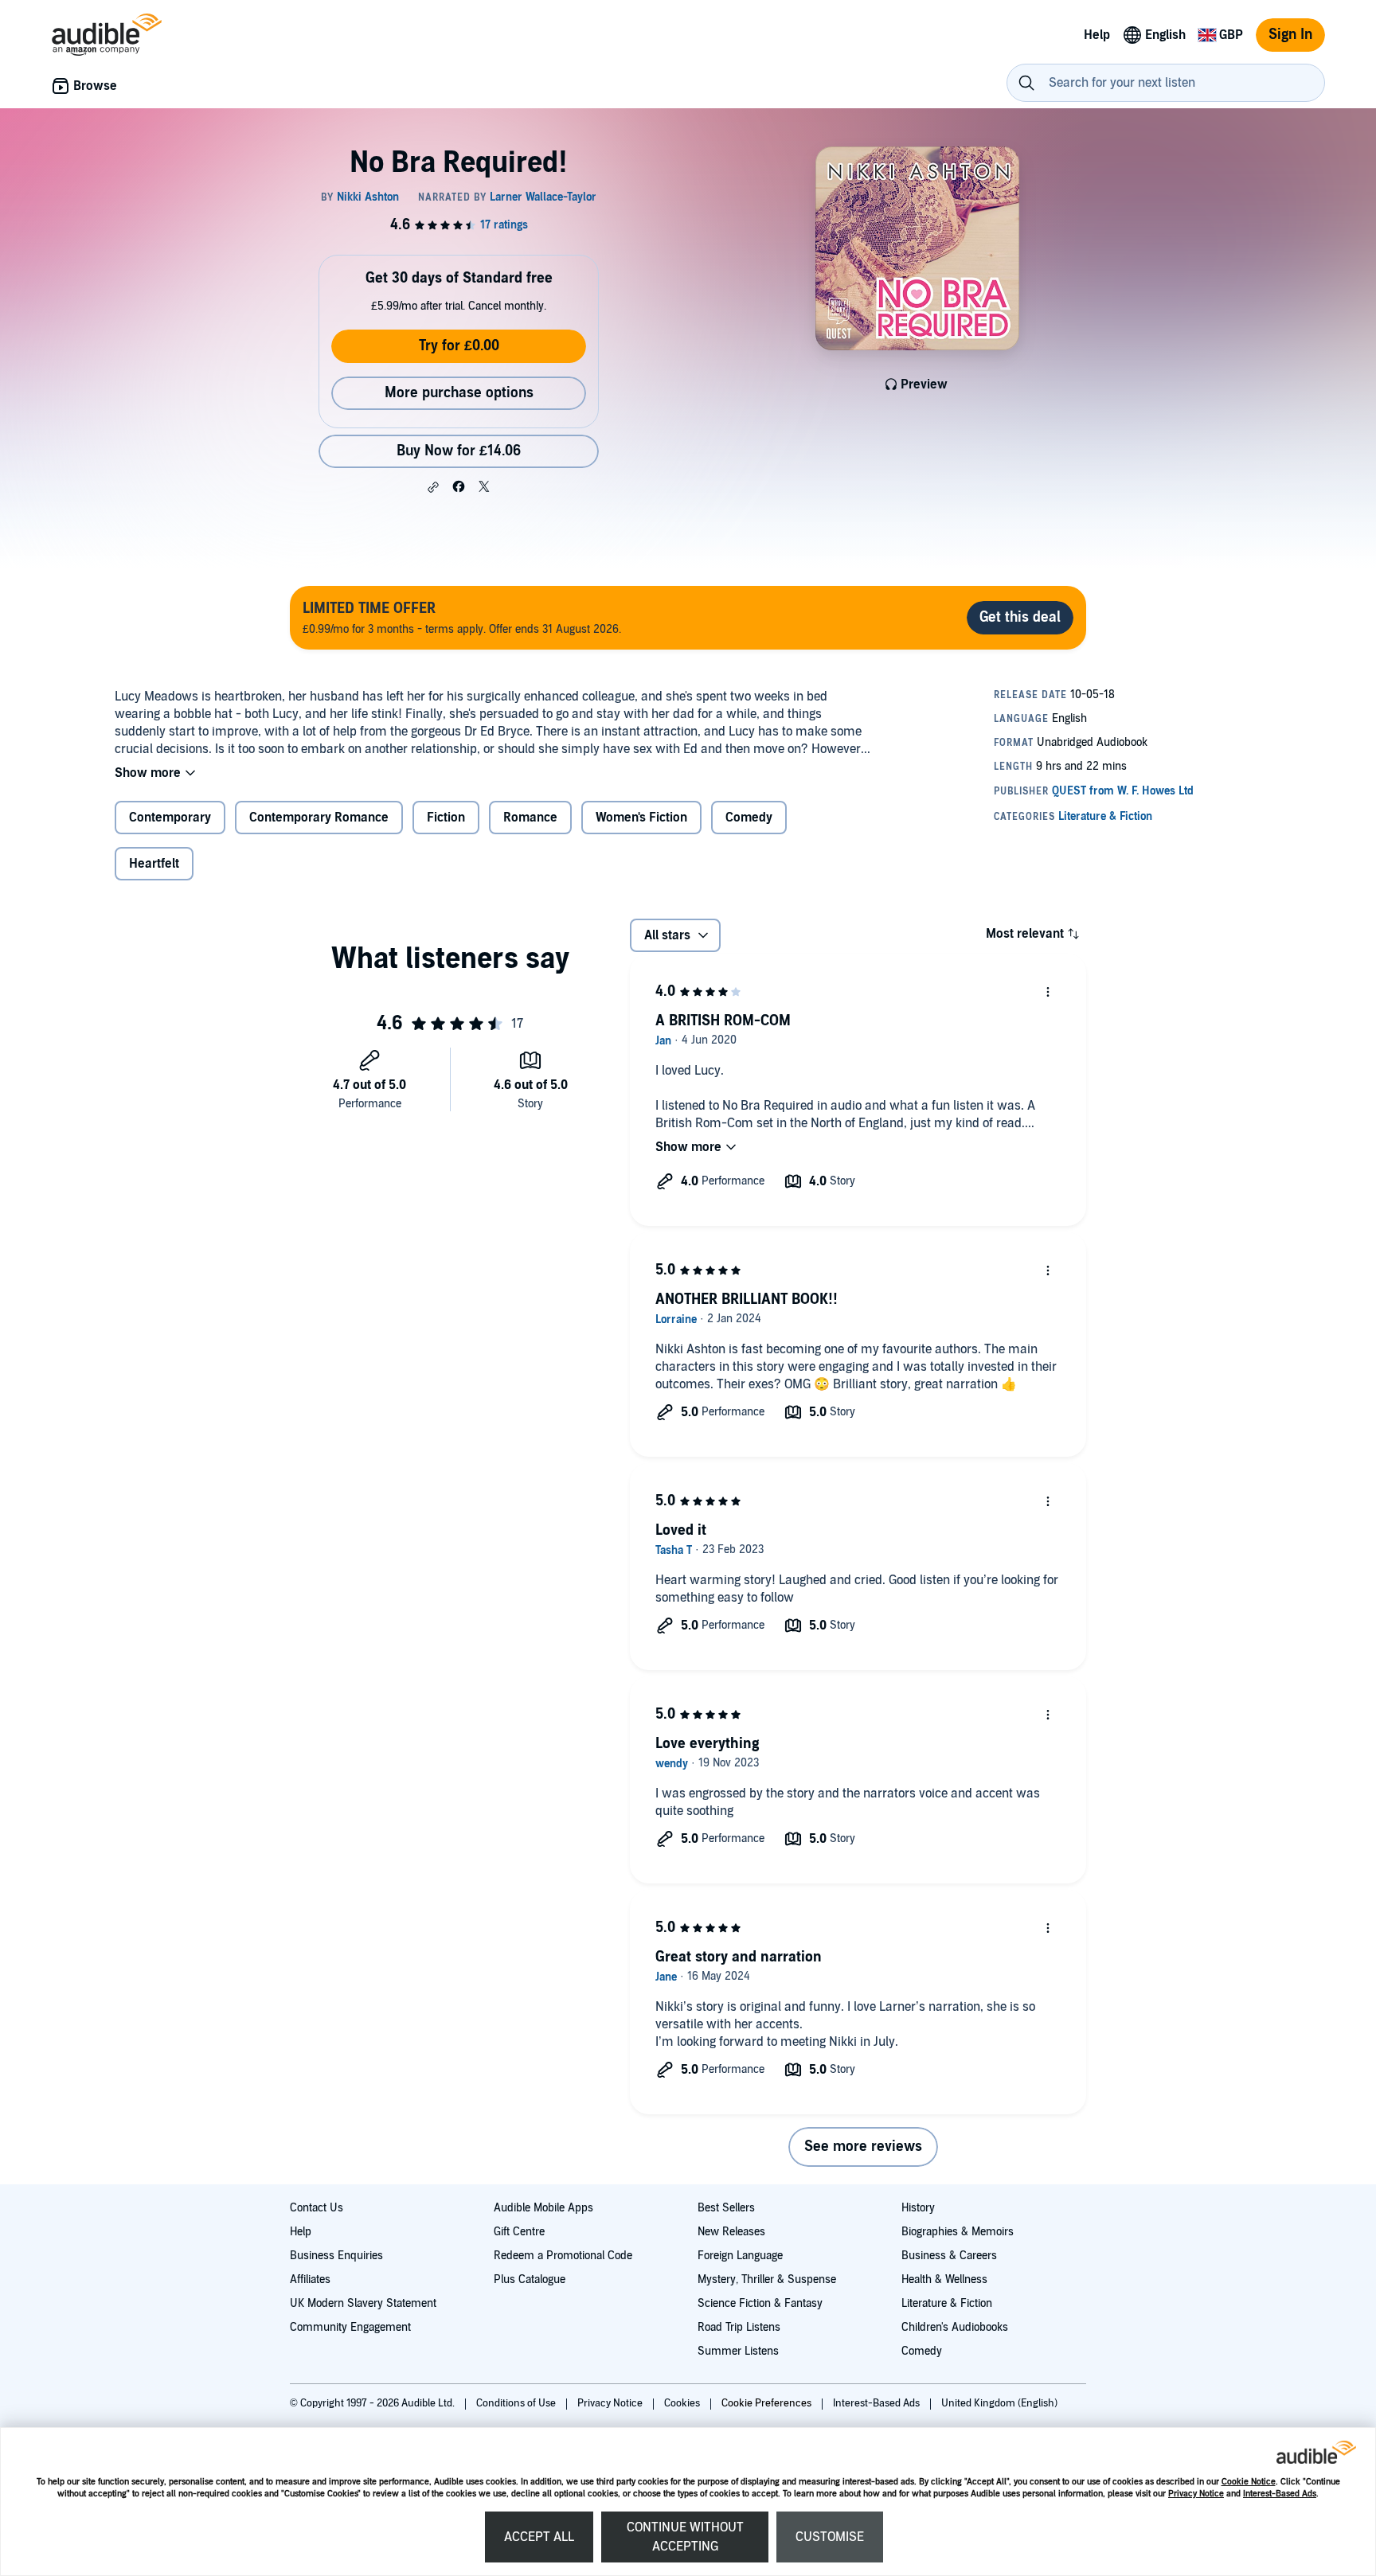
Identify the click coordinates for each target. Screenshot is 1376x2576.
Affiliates (310, 2279)
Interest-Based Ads (1280, 2494)
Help (301, 2232)
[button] (433, 487)
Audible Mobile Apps (543, 2208)
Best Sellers (726, 2208)
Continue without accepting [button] (685, 2537)
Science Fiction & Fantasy (760, 2303)
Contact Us (317, 2208)
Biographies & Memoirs (958, 2232)
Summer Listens (738, 2351)
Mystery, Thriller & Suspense (767, 2279)
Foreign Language (740, 2256)
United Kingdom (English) (999, 2403)
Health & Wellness (944, 2279)
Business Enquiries (336, 2256)
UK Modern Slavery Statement (363, 2303)
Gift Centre (519, 2232)
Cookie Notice (1249, 2482)
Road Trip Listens (739, 2327)
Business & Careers (949, 2256)
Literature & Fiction (947, 2303)
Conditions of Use (517, 2403)
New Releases (731, 2232)
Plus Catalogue (530, 2279)
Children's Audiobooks (955, 2327)
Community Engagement (350, 2327)
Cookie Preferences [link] (766, 2403)
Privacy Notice (1196, 2494)
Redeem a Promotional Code (563, 2256)
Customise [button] (830, 2537)
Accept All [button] (539, 2537)
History (918, 2208)
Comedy (922, 2351)
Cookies (683, 2403)
